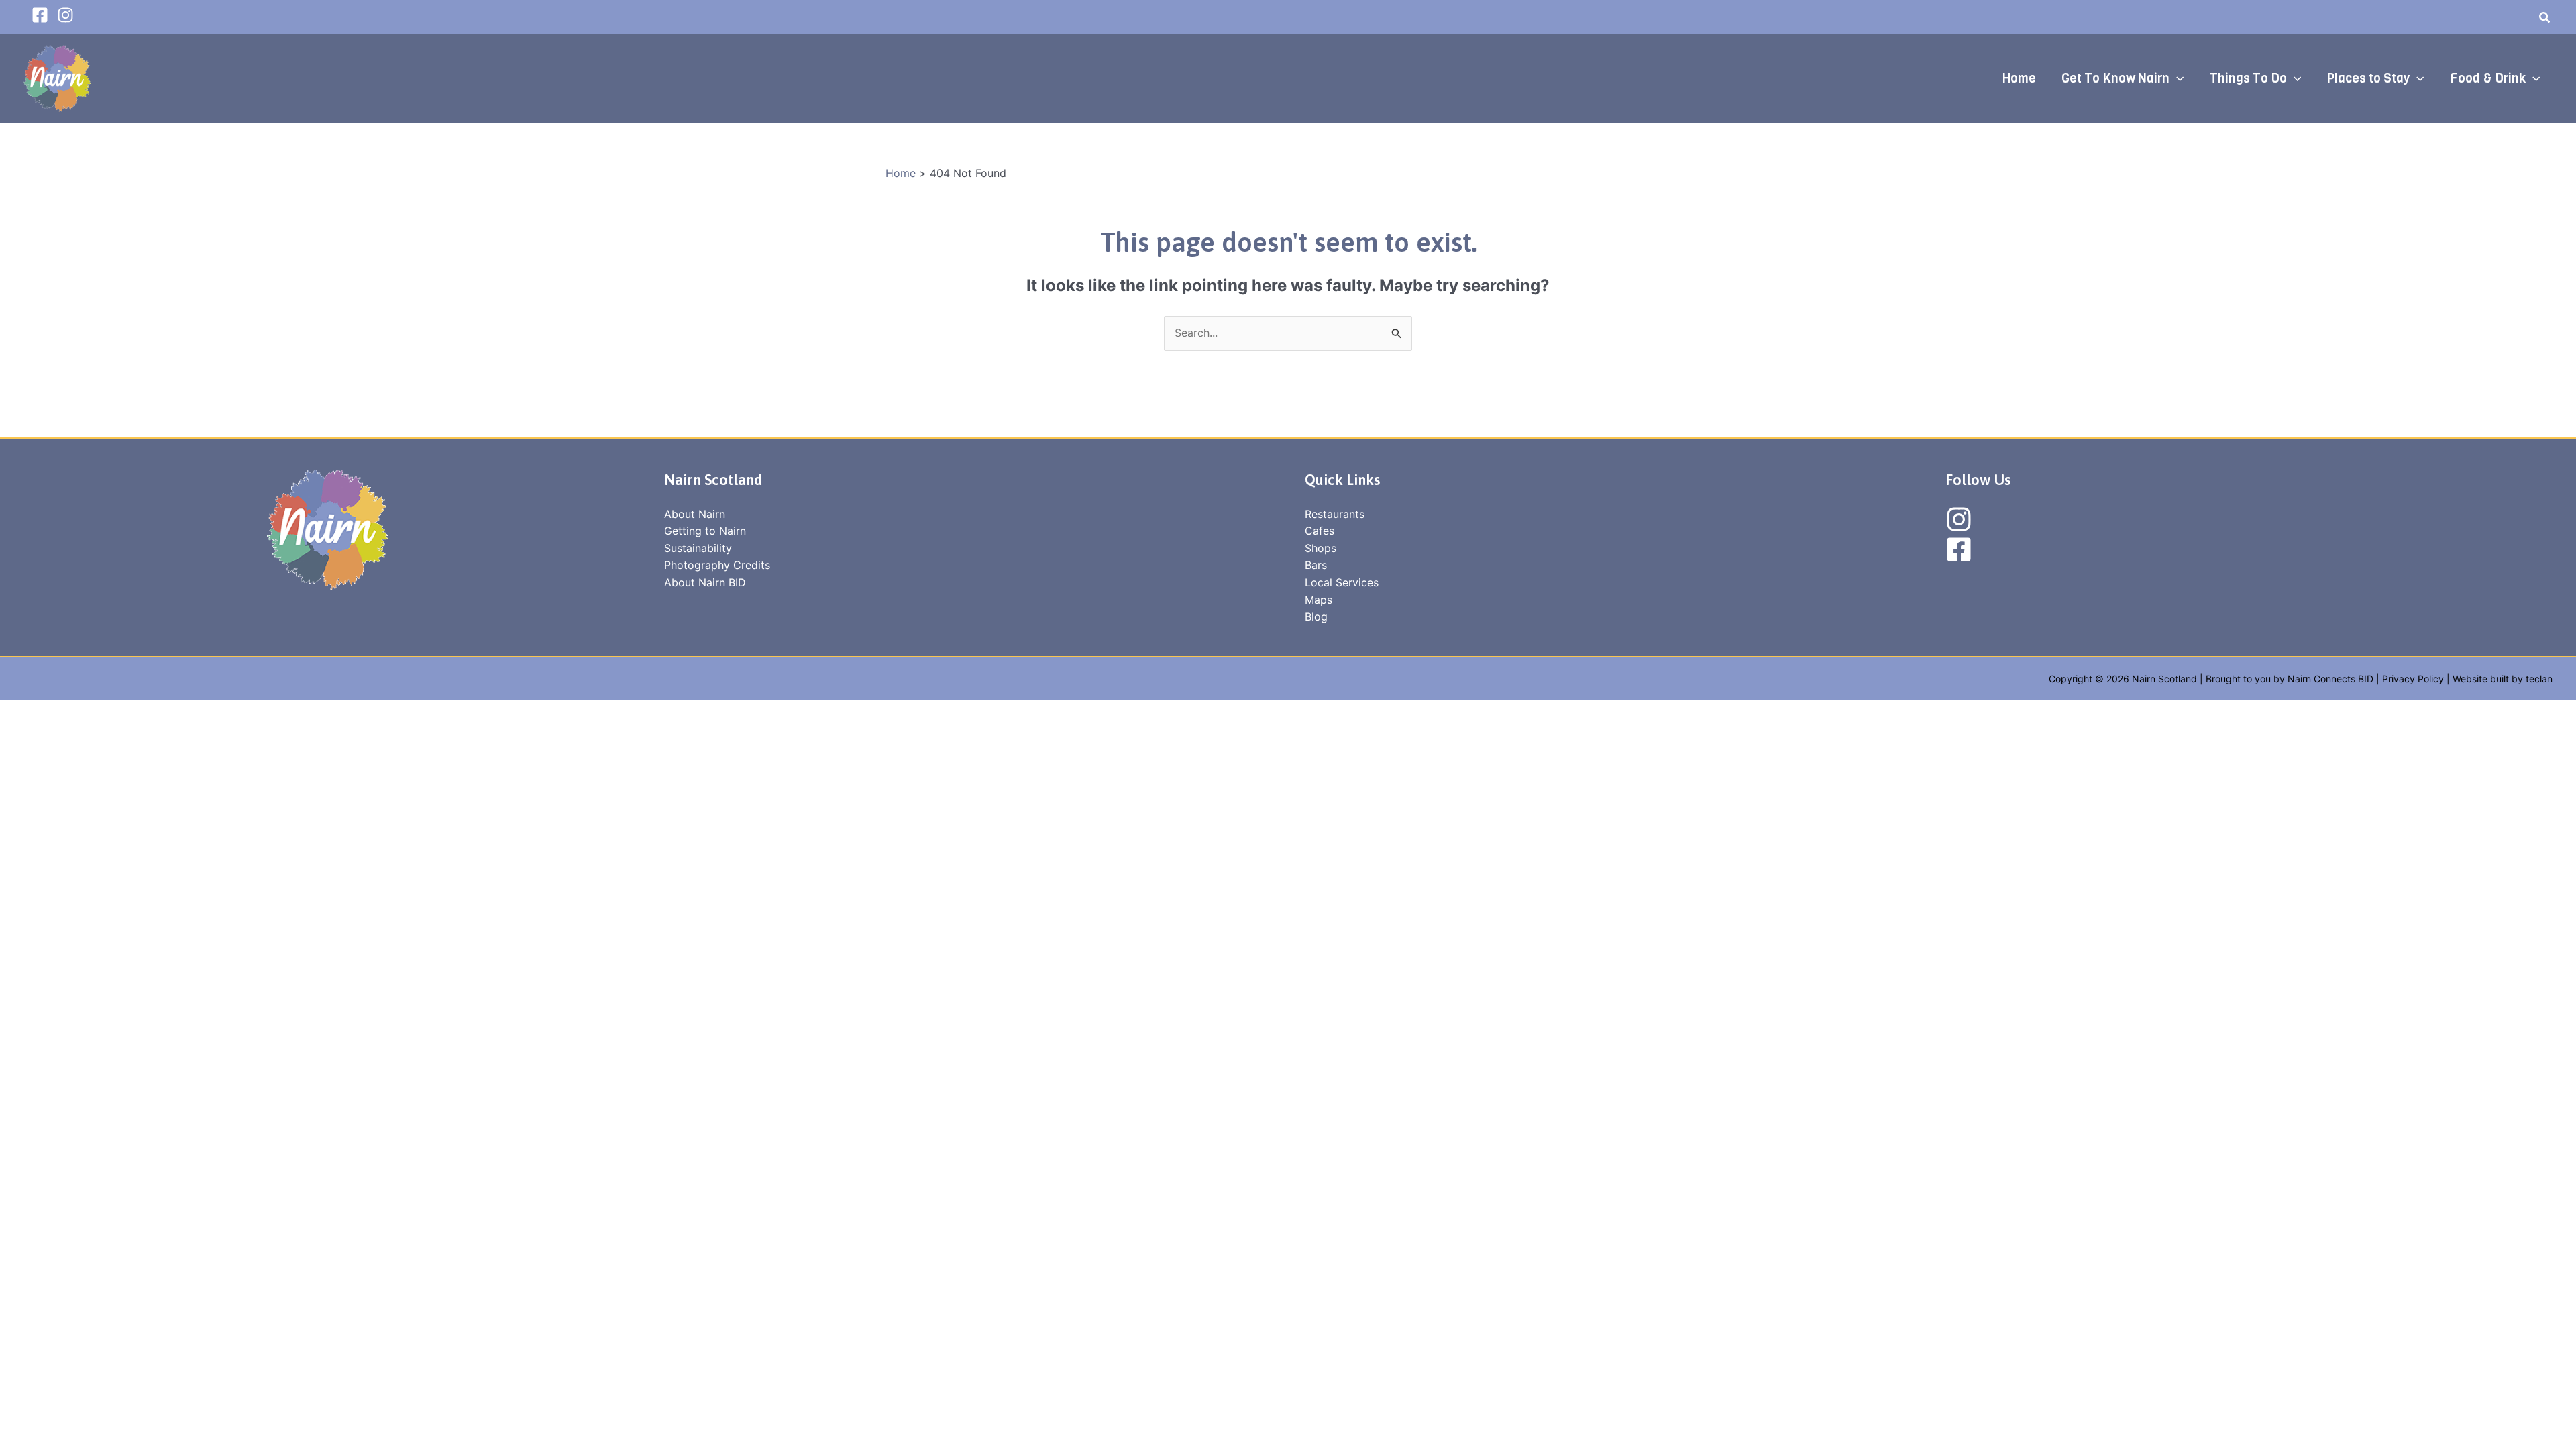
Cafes (1320, 531)
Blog (1316, 616)
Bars (1316, 565)
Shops (1321, 548)
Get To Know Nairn (2115, 78)
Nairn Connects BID (2330, 679)
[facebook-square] (43, 15)
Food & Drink (2488, 78)
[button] (2545, 19)
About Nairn (695, 514)
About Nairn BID (705, 582)
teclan (2539, 679)
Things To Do (2248, 78)
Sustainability (698, 548)
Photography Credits (717, 565)
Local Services (1342, 582)
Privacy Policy (2413, 679)
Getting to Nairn (705, 531)
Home (2019, 78)
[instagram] (68, 15)
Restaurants (1335, 514)
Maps (1319, 600)
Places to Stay (2368, 78)
